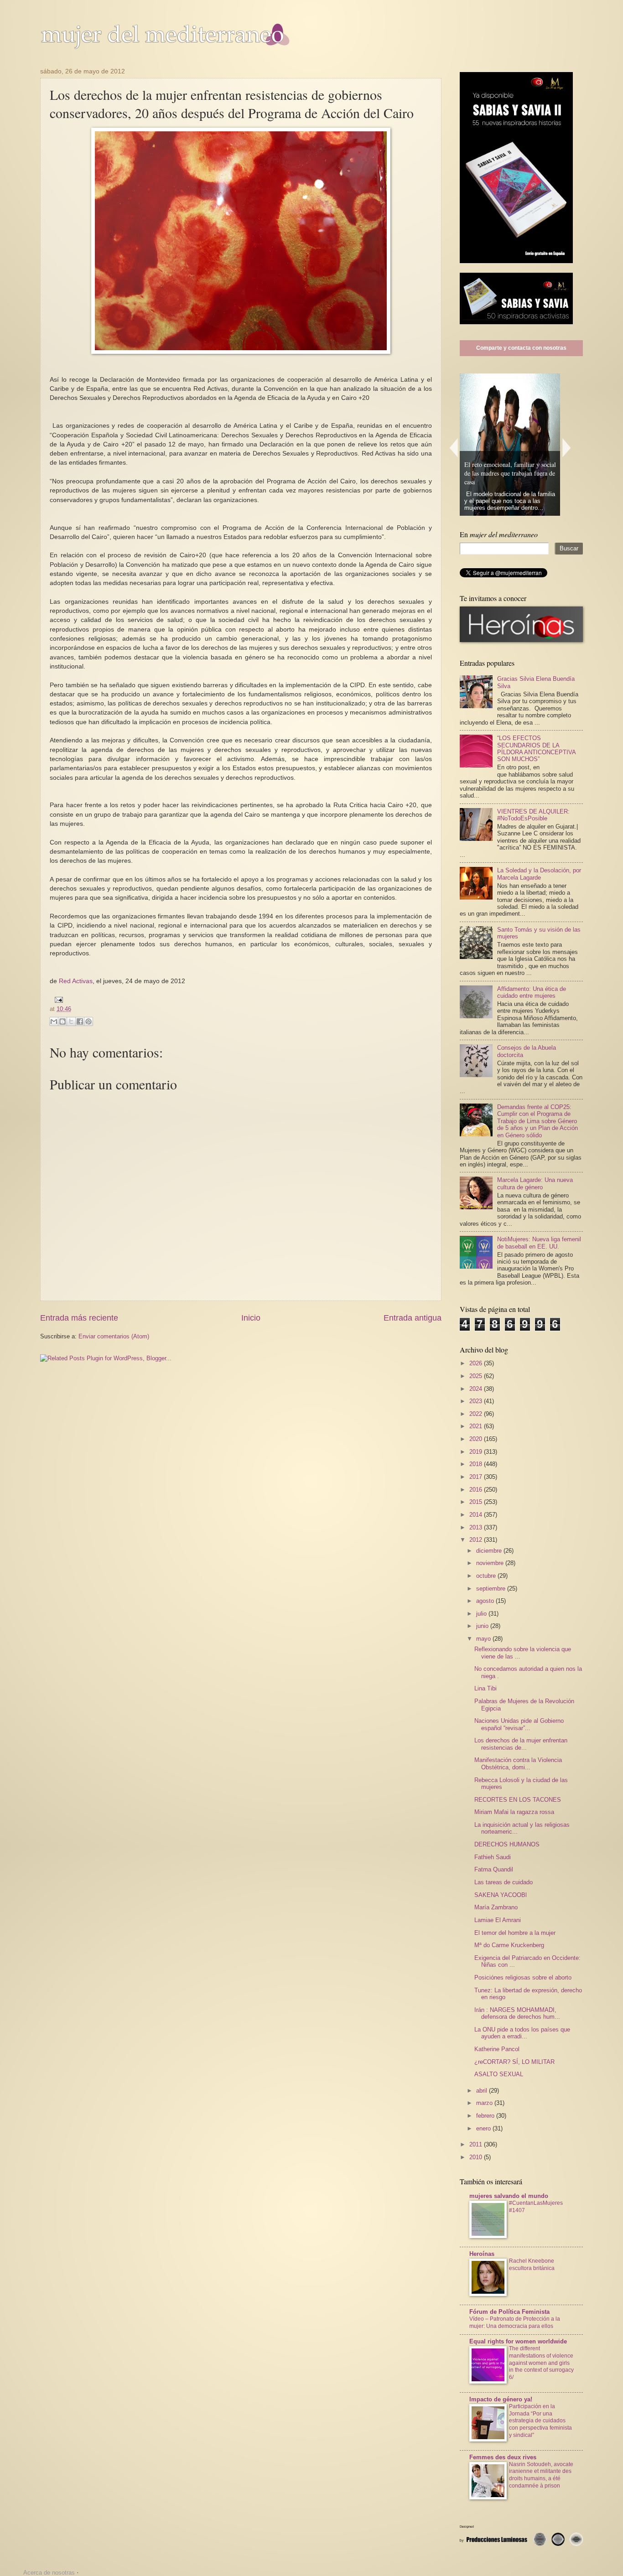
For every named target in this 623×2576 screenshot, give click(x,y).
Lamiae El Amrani (498, 1920)
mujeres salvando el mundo (509, 2196)
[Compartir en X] (71, 1021)
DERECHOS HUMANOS (507, 1844)
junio (483, 1626)
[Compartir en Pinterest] (88, 1021)
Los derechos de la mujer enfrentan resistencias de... (521, 1744)
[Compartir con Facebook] (80, 1021)
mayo (484, 1639)
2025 (477, 1376)
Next (567, 448)
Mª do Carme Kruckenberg (509, 1945)
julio (482, 1614)
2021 (477, 1426)
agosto (486, 1601)
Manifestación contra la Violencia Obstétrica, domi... (518, 1763)
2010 (477, 2157)
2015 (477, 1502)
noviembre (491, 1563)
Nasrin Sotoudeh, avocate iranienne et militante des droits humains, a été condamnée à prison (541, 2475)
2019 (477, 1452)
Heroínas (482, 2254)
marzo (485, 2103)
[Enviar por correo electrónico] (54, 1021)
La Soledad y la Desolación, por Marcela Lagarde (539, 874)
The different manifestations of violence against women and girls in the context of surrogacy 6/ (541, 2363)
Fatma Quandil (494, 1869)
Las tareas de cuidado (504, 1882)
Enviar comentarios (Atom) (114, 1336)
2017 (477, 1477)
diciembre (490, 1551)
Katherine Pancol (497, 2049)
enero (484, 2128)
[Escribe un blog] (62, 1021)
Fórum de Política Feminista (509, 2312)
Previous (453, 448)
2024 (477, 1389)
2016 (477, 1490)
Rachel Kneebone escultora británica (532, 2265)
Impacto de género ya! (501, 2399)
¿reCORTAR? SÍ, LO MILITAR (514, 2062)
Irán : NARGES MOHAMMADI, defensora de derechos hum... (517, 2013)
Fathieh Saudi (493, 1857)
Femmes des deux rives (503, 2457)
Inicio (251, 1318)
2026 (477, 1363)
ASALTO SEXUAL (499, 2074)
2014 (477, 1515)
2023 (477, 1401)
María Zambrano (496, 1907)
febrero (486, 2116)
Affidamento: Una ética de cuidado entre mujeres (532, 992)
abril (483, 2091)
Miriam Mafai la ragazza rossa (514, 1812)
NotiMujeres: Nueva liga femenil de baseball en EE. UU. (539, 1243)
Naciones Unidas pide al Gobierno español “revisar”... (519, 1724)
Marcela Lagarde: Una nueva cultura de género (535, 1183)
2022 (477, 1414)
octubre (487, 1576)
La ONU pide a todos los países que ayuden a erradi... (522, 2033)
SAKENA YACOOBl (501, 1895)
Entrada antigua (413, 1318)
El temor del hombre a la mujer (515, 1933)
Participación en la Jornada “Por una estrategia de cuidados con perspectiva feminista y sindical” (540, 2421)
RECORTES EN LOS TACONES (518, 1800)
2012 (477, 1540)
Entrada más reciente (79, 1318)
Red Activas (76, 981)
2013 (477, 1527)
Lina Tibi (485, 1688)
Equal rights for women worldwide (518, 2341)
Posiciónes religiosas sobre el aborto (523, 1977)
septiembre (492, 1589)
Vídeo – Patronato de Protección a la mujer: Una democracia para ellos (515, 2322)
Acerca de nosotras (49, 2573)
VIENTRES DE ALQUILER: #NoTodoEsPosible (533, 815)
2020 (477, 1439)
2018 (477, 1464)
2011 (477, 2144)
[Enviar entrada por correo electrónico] (57, 999)
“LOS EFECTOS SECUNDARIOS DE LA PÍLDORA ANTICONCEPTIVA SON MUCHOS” (536, 749)
